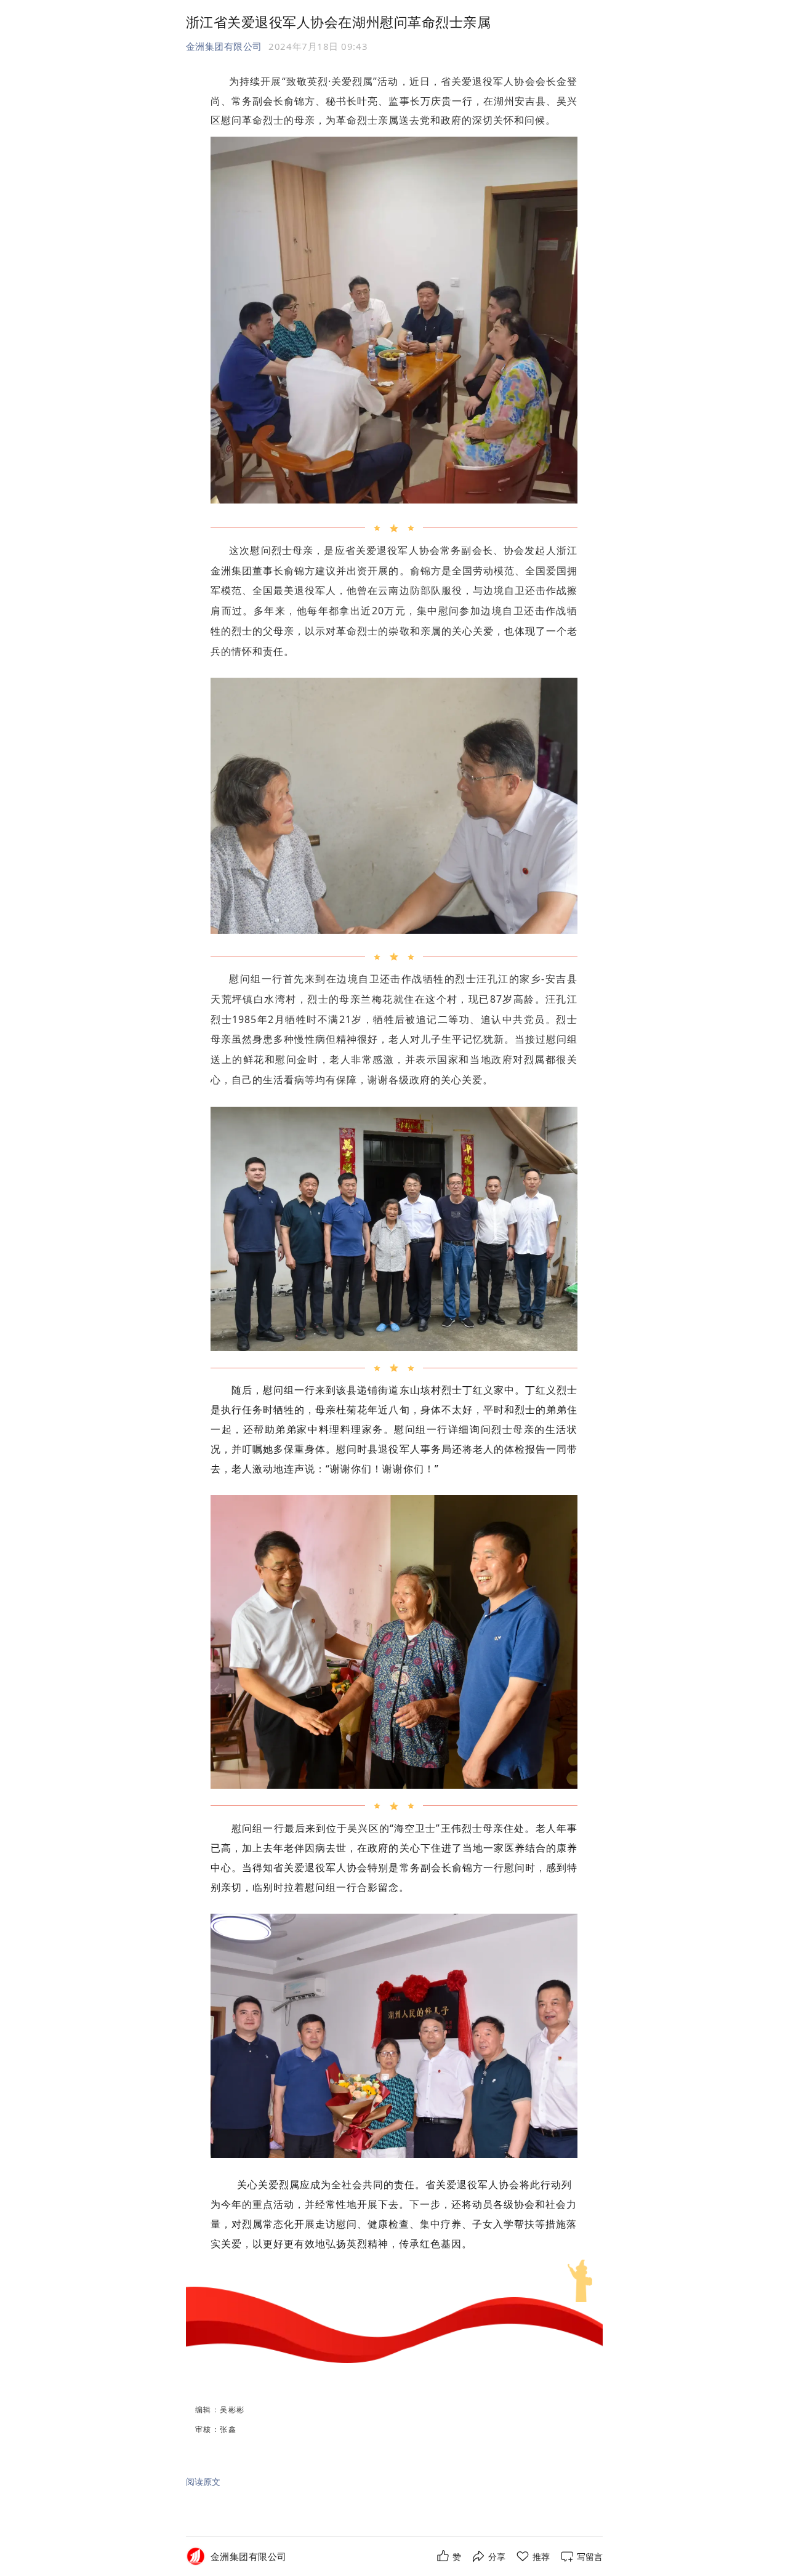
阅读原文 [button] (203, 2482)
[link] (249, 2557)
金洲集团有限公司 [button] (224, 46)
